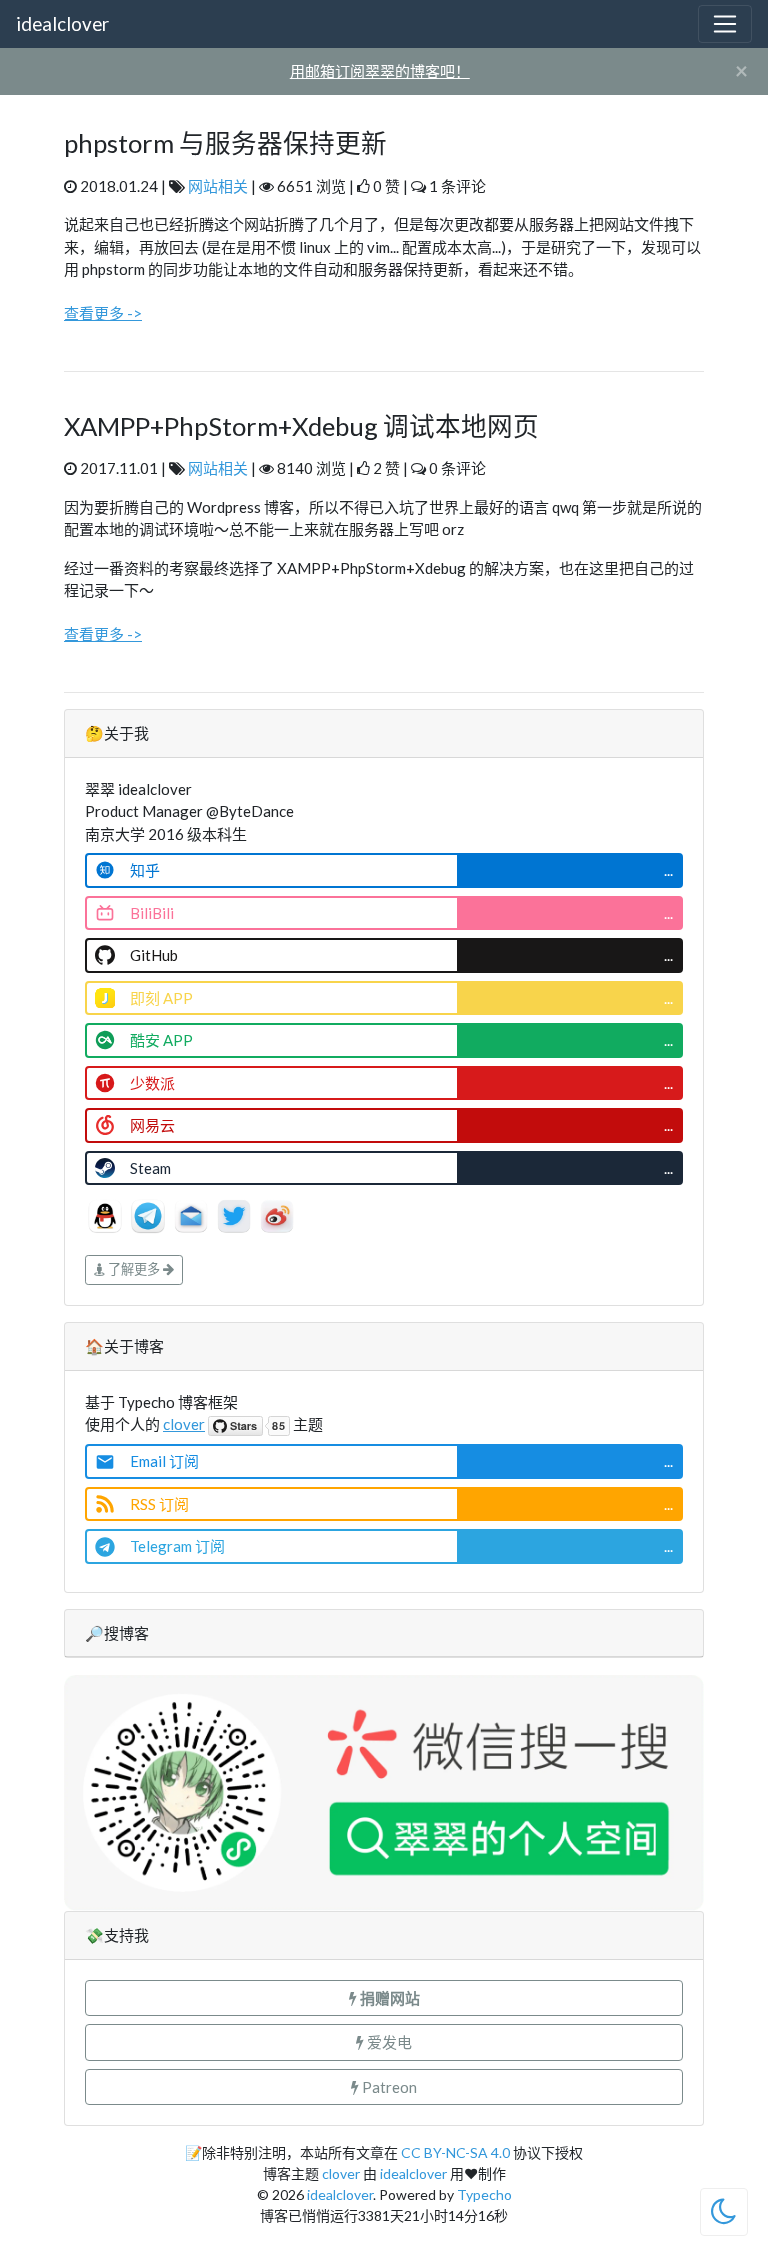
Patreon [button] (388, 2087)
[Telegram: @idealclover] (149, 1214)
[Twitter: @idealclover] (235, 1214)
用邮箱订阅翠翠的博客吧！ (380, 71)
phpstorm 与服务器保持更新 (225, 143)
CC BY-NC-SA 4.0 (455, 2152)
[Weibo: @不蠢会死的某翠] (277, 1214)
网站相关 (218, 186)
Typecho (484, 2194)
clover (184, 1424)
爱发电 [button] (388, 2042)
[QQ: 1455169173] (106, 1214)
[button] (384, 1998)
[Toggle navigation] (725, 24)
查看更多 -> (103, 313)
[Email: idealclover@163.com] (192, 1214)
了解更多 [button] (134, 1269)
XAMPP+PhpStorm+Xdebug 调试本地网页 (301, 426)
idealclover (62, 23)
